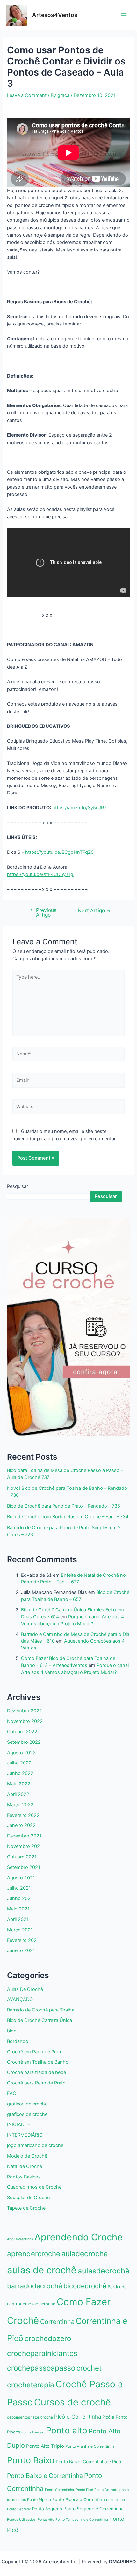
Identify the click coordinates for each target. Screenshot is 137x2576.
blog (12, 2031)
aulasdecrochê (104, 2271)
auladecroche (85, 2254)
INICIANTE (19, 2124)
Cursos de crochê (72, 2402)
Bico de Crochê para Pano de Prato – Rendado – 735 (64, 1506)
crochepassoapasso (41, 2368)
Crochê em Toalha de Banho (38, 2062)
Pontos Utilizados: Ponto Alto (31, 2520)
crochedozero (48, 2338)
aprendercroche (34, 2254)
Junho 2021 (20, 1898)
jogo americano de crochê (35, 2145)
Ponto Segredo (47, 2509)
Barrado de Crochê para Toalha (41, 2010)
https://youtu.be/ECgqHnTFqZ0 (59, 852)
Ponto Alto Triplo (45, 2446)
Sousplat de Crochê (28, 2198)
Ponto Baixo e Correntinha (45, 2476)
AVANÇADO (20, 1999)
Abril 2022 (18, 1794)
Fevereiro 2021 (23, 1940)
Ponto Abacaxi (33, 2432)
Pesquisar (18, 1186)
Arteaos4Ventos (55, 15)
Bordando (18, 2041)
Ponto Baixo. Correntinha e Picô (88, 2462)
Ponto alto (67, 2430)
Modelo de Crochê (27, 2156)
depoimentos (18, 2417)
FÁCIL (14, 2093)
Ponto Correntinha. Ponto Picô (69, 2490)
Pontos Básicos (24, 2177)
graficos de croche (27, 2104)
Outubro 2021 (22, 1857)
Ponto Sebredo (19, 2509)
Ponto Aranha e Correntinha (90, 2446)
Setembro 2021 (24, 1867)
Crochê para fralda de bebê (36, 2072)
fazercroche (42, 2417)
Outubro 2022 (22, 1732)
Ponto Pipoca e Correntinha (80, 2499)
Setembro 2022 (24, 1742)
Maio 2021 (18, 1909)
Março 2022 (20, 1805)
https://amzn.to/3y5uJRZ (79, 808)
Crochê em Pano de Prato (35, 2052)
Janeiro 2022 (21, 1825)
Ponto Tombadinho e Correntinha (82, 2520)
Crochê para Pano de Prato (36, 2083)
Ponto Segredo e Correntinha (94, 2509)
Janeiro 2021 (21, 1950)
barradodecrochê (35, 2286)
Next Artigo (94, 911)
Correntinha (57, 2322)
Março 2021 (20, 1930)
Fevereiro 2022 (23, 1815)
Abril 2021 (18, 1919)
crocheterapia (31, 2385)
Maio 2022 (19, 1784)
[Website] (68, 1108)
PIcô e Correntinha (78, 2417)
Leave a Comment (27, 95)
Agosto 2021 (21, 1878)
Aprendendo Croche (79, 2237)
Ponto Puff (117, 2500)
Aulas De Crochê (25, 1989)
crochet (89, 2368)
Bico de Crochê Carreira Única (40, 2020)
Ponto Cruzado (106, 2490)
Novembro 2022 (25, 1721)
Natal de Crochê (25, 2166)
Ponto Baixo (31, 2460)
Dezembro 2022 (25, 1711)
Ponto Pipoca (39, 2500)
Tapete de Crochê (26, 2208)
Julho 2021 (19, 1888)
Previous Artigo (43, 913)
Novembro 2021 (25, 1846)
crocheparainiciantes (42, 2353)
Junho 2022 (20, 1773)
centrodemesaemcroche (31, 2304)
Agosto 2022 (21, 1753)
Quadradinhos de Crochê (34, 2187)
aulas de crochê (42, 2270)
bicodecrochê (85, 2286)
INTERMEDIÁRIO (25, 2135)
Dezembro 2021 (24, 1836)
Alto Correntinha (20, 2239)
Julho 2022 (19, 1763)
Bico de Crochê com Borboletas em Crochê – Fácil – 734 (68, 1517)
